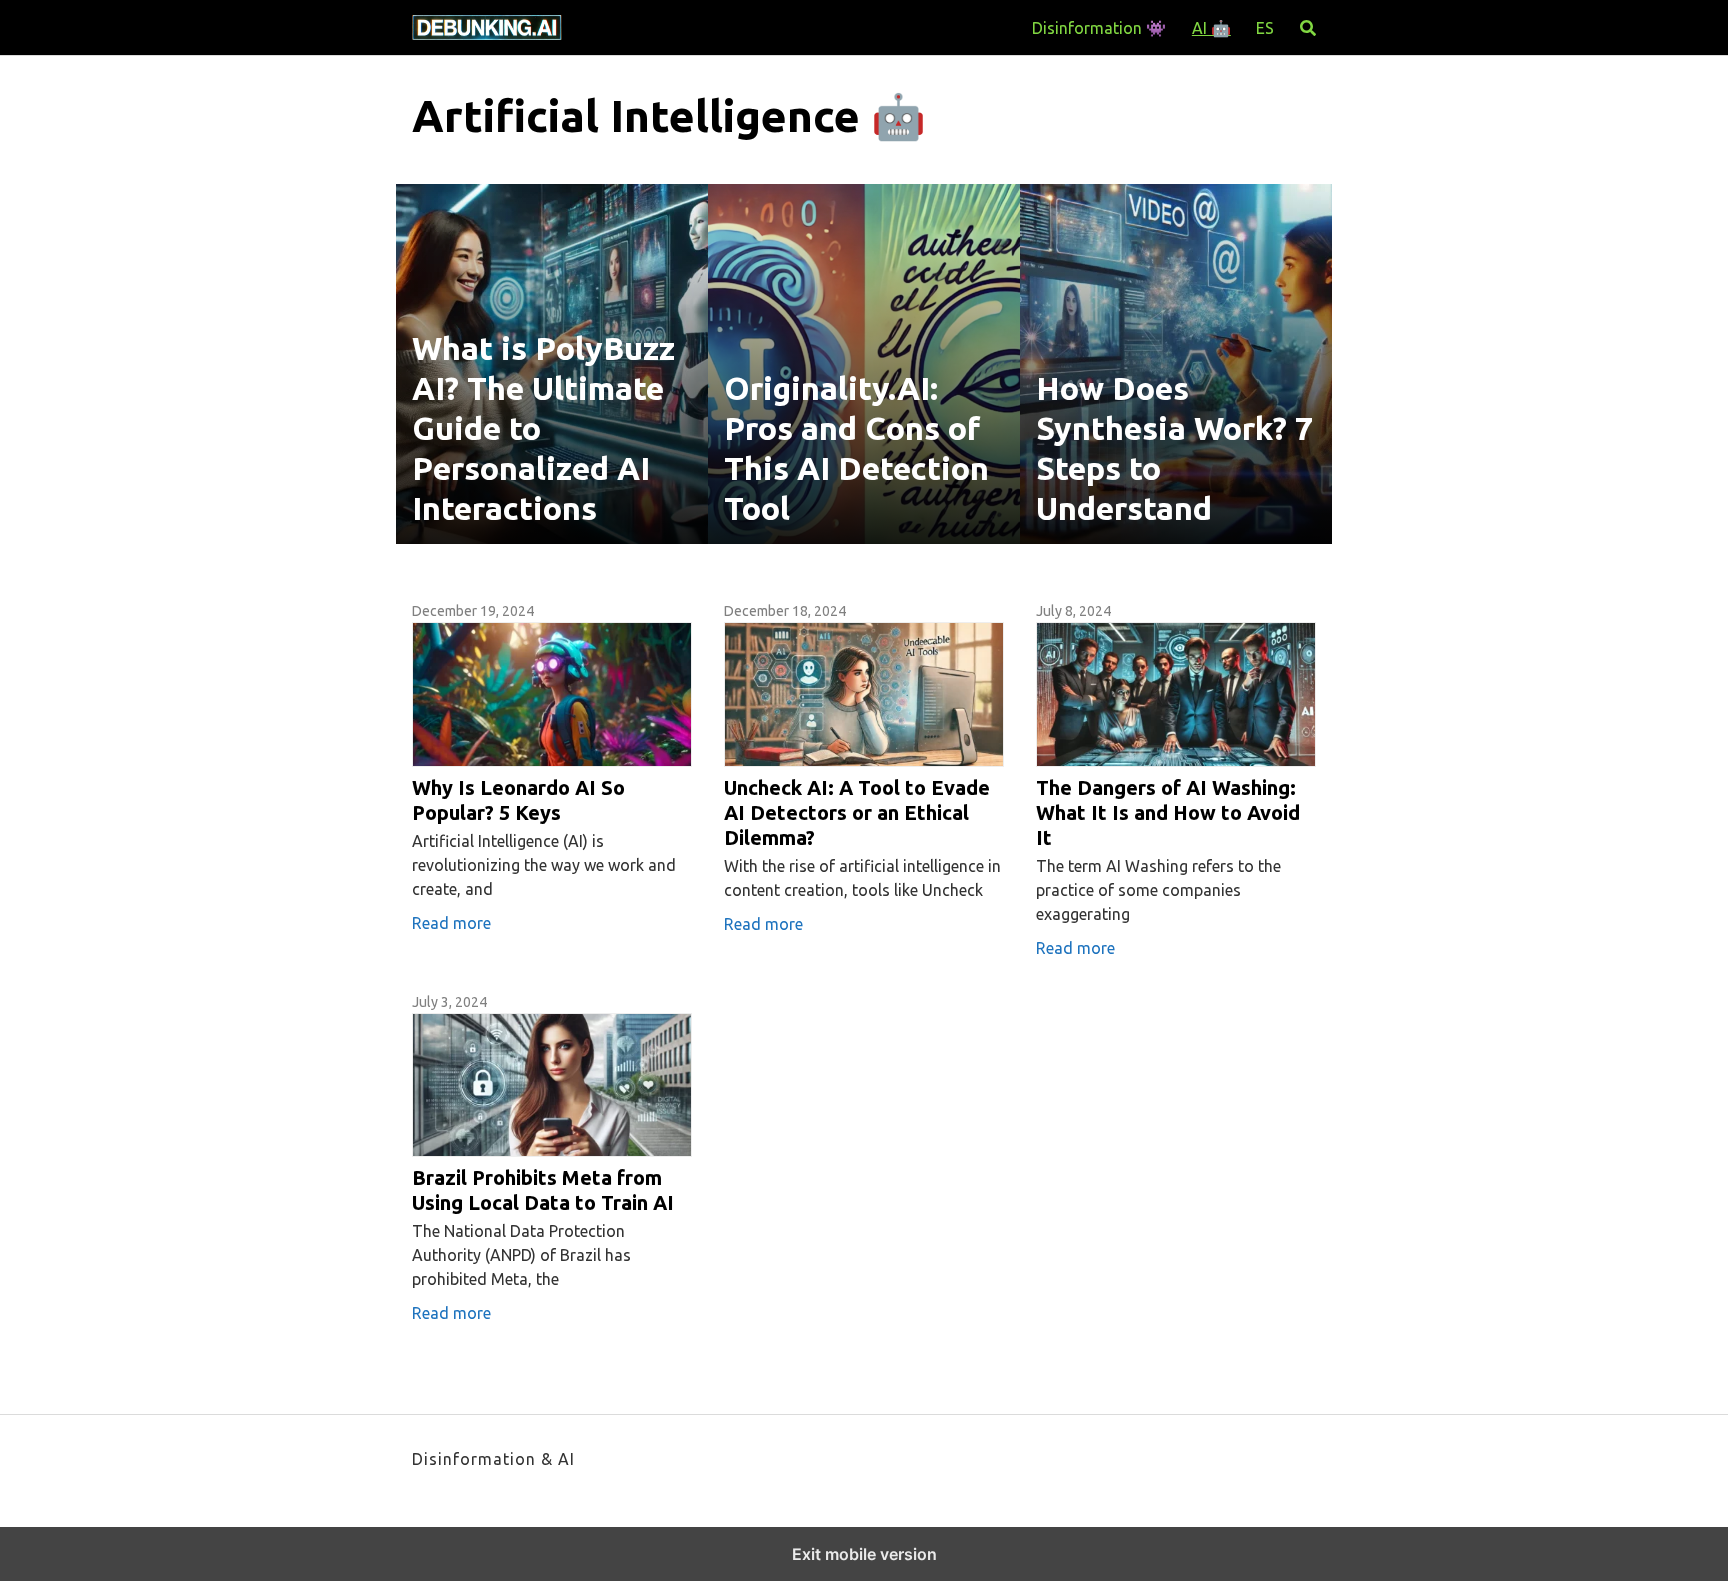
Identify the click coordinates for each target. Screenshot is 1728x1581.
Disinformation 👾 (1099, 28)
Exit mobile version (864, 1554)
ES (1265, 28)
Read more (451, 923)
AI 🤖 (1211, 28)
